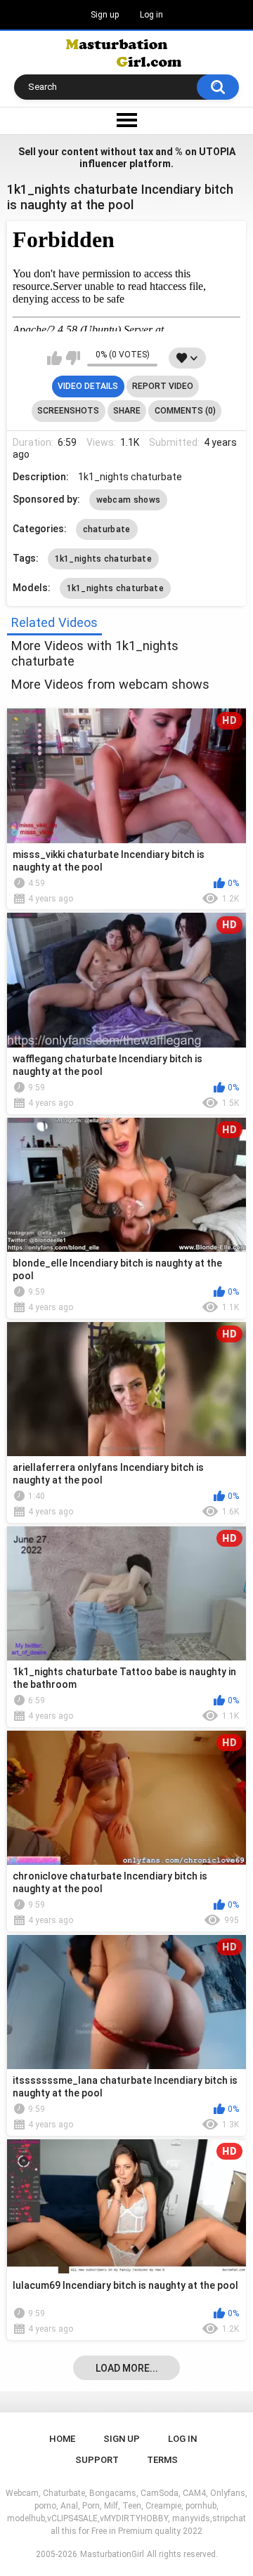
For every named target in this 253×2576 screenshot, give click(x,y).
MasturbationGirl (112, 2554)
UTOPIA (217, 152)
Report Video (163, 386)
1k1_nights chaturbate (103, 559)
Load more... (127, 2368)
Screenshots (68, 411)
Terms (162, 2460)
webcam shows (129, 500)
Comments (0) (185, 411)
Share (127, 411)
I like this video (54, 358)
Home (62, 2439)
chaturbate (107, 529)
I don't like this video (73, 358)
